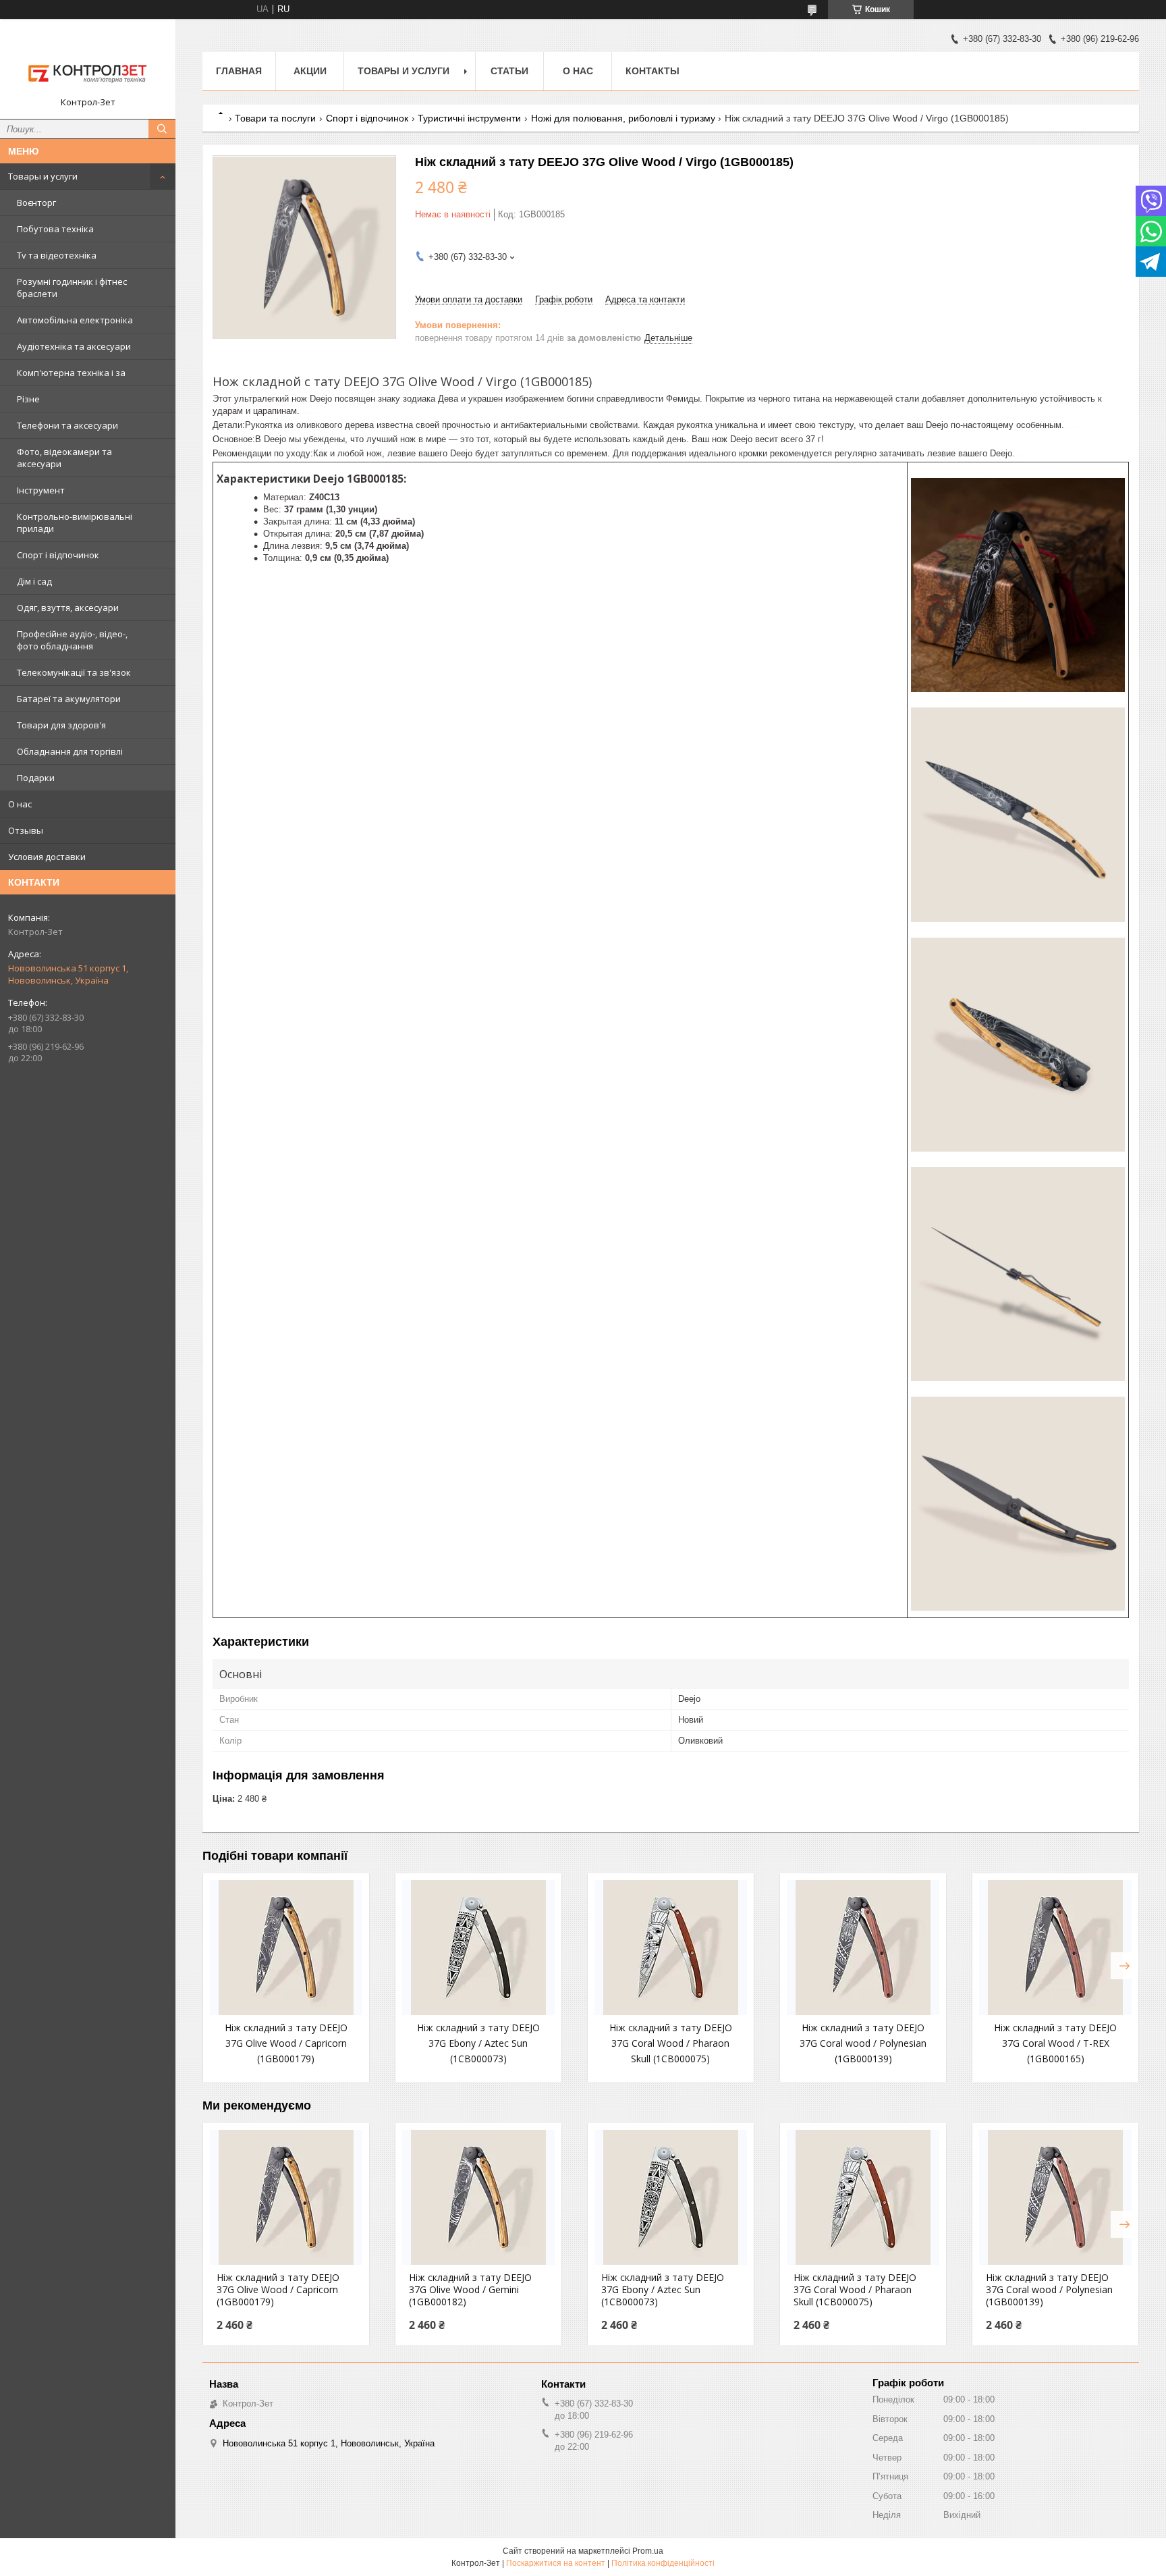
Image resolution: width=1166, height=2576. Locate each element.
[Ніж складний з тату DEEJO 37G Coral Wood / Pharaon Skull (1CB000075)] (671, 1948)
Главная (239, 71)
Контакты (653, 71)
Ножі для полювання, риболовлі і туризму (623, 118)
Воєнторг (36, 203)
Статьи (509, 71)
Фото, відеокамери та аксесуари (64, 458)
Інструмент (41, 490)
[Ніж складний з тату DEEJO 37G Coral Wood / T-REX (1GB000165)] (1055, 1948)
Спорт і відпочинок (58, 555)
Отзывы (26, 830)
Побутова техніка (55, 229)
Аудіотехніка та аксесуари (74, 346)
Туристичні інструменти (469, 118)
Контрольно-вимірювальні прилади (75, 522)
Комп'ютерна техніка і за (71, 373)
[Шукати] (162, 129)
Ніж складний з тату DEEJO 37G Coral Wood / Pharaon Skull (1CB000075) (671, 2043)
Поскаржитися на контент (556, 2563)
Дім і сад (34, 581)
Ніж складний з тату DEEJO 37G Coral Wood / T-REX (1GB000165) (1055, 2043)
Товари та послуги (275, 118)
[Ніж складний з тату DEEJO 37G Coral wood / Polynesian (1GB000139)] (863, 1948)
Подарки (36, 778)
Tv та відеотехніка (57, 255)
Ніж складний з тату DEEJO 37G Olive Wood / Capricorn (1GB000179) (286, 2043)
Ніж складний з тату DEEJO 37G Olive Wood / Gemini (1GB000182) (470, 2290)
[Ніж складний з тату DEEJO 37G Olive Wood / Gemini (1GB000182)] (478, 2197)
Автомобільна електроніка (75, 320)
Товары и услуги (43, 176)
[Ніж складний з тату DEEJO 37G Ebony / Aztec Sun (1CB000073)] (478, 1948)
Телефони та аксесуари (67, 425)
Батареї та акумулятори (69, 699)
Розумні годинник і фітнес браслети (72, 288)
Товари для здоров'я (61, 725)
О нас (20, 804)
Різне (28, 399)
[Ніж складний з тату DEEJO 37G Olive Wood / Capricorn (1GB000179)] (286, 1948)
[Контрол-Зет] (88, 63)
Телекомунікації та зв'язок (74, 672)
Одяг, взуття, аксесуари (68, 608)
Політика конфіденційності (663, 2563)
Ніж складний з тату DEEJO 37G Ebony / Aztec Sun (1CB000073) (478, 2043)
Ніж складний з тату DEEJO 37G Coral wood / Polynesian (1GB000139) (863, 2043)
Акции (310, 71)
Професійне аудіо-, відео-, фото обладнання (72, 640)
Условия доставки (47, 857)
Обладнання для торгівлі (70, 751)
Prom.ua (648, 2551)
